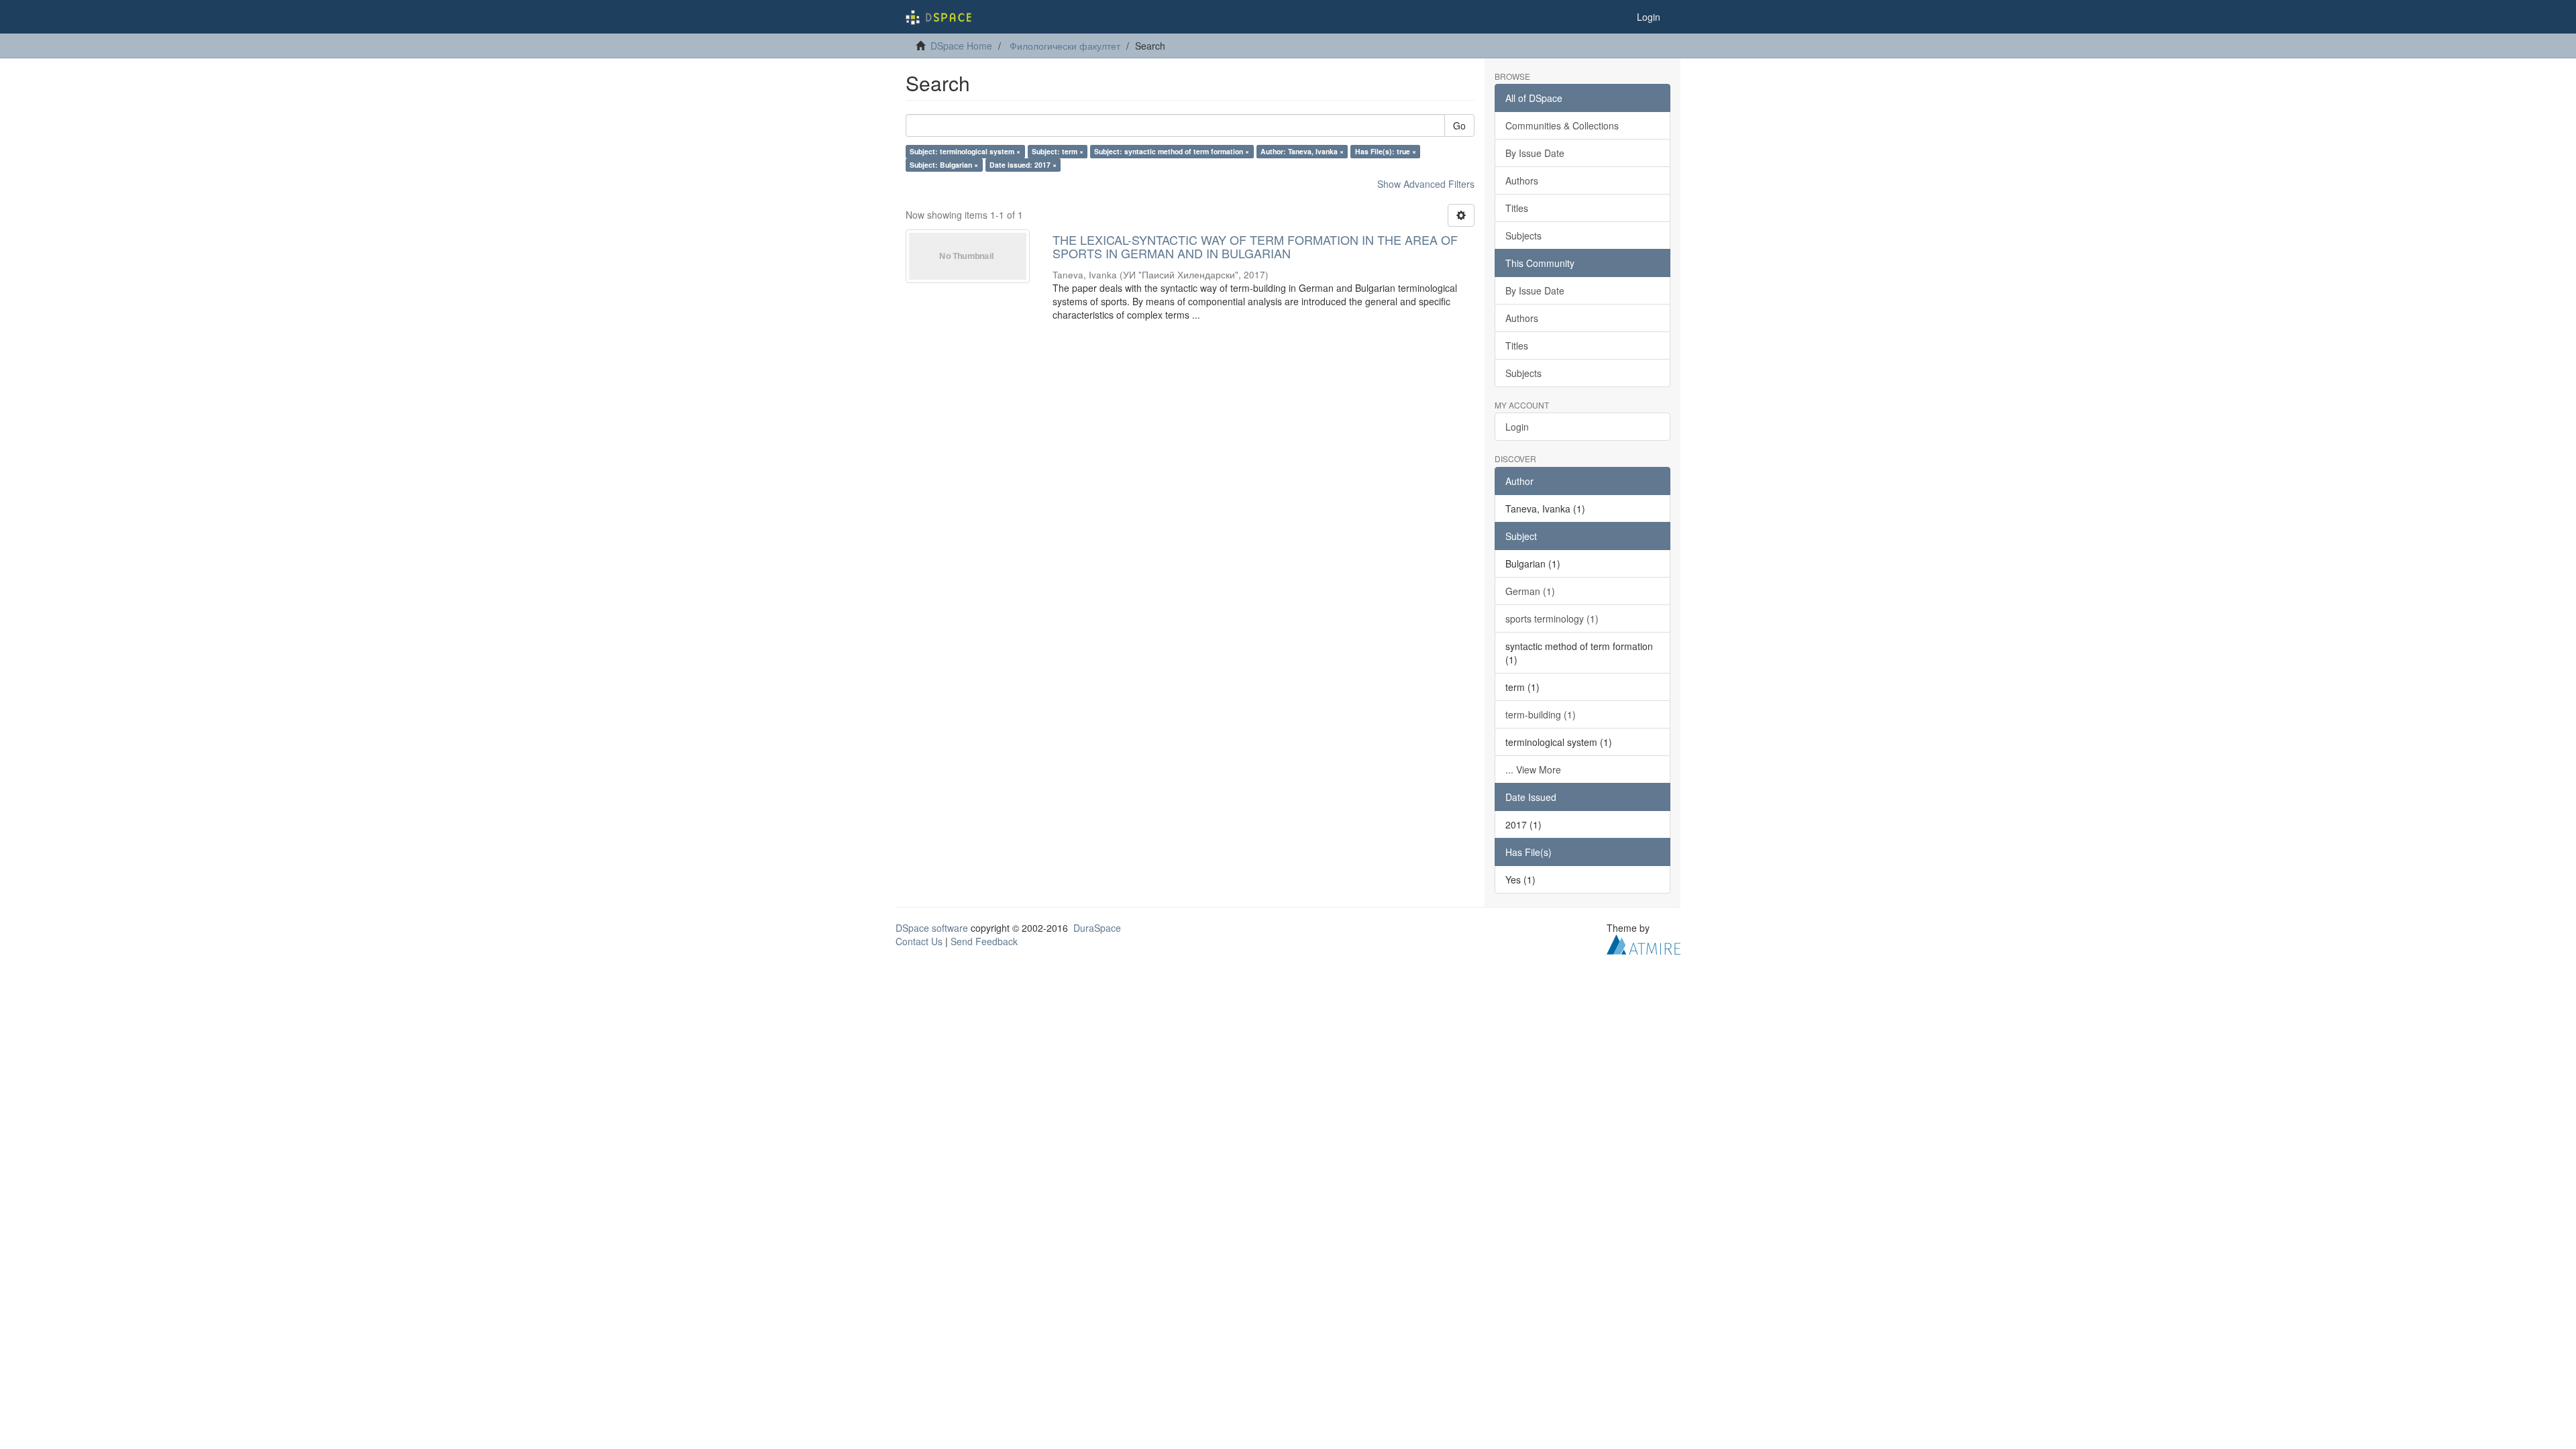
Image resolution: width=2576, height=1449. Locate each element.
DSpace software (932, 928)
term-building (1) (1541, 714)
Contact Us (919, 941)
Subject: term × (1058, 151)
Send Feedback (984, 941)
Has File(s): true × (1386, 151)
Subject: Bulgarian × (944, 165)
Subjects (1523, 235)
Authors (1522, 180)
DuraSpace (1097, 928)
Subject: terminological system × (965, 151)
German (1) (1530, 591)
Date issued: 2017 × (1023, 165)
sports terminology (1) (1552, 619)
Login (1517, 427)
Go (1459, 125)
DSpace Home (961, 46)
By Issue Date (1535, 153)
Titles (1517, 208)
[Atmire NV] (1644, 943)
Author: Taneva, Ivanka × (1302, 151)
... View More (1533, 769)
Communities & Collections (1562, 125)
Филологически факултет (1065, 46)
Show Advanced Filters (1426, 184)
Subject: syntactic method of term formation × (1172, 151)
